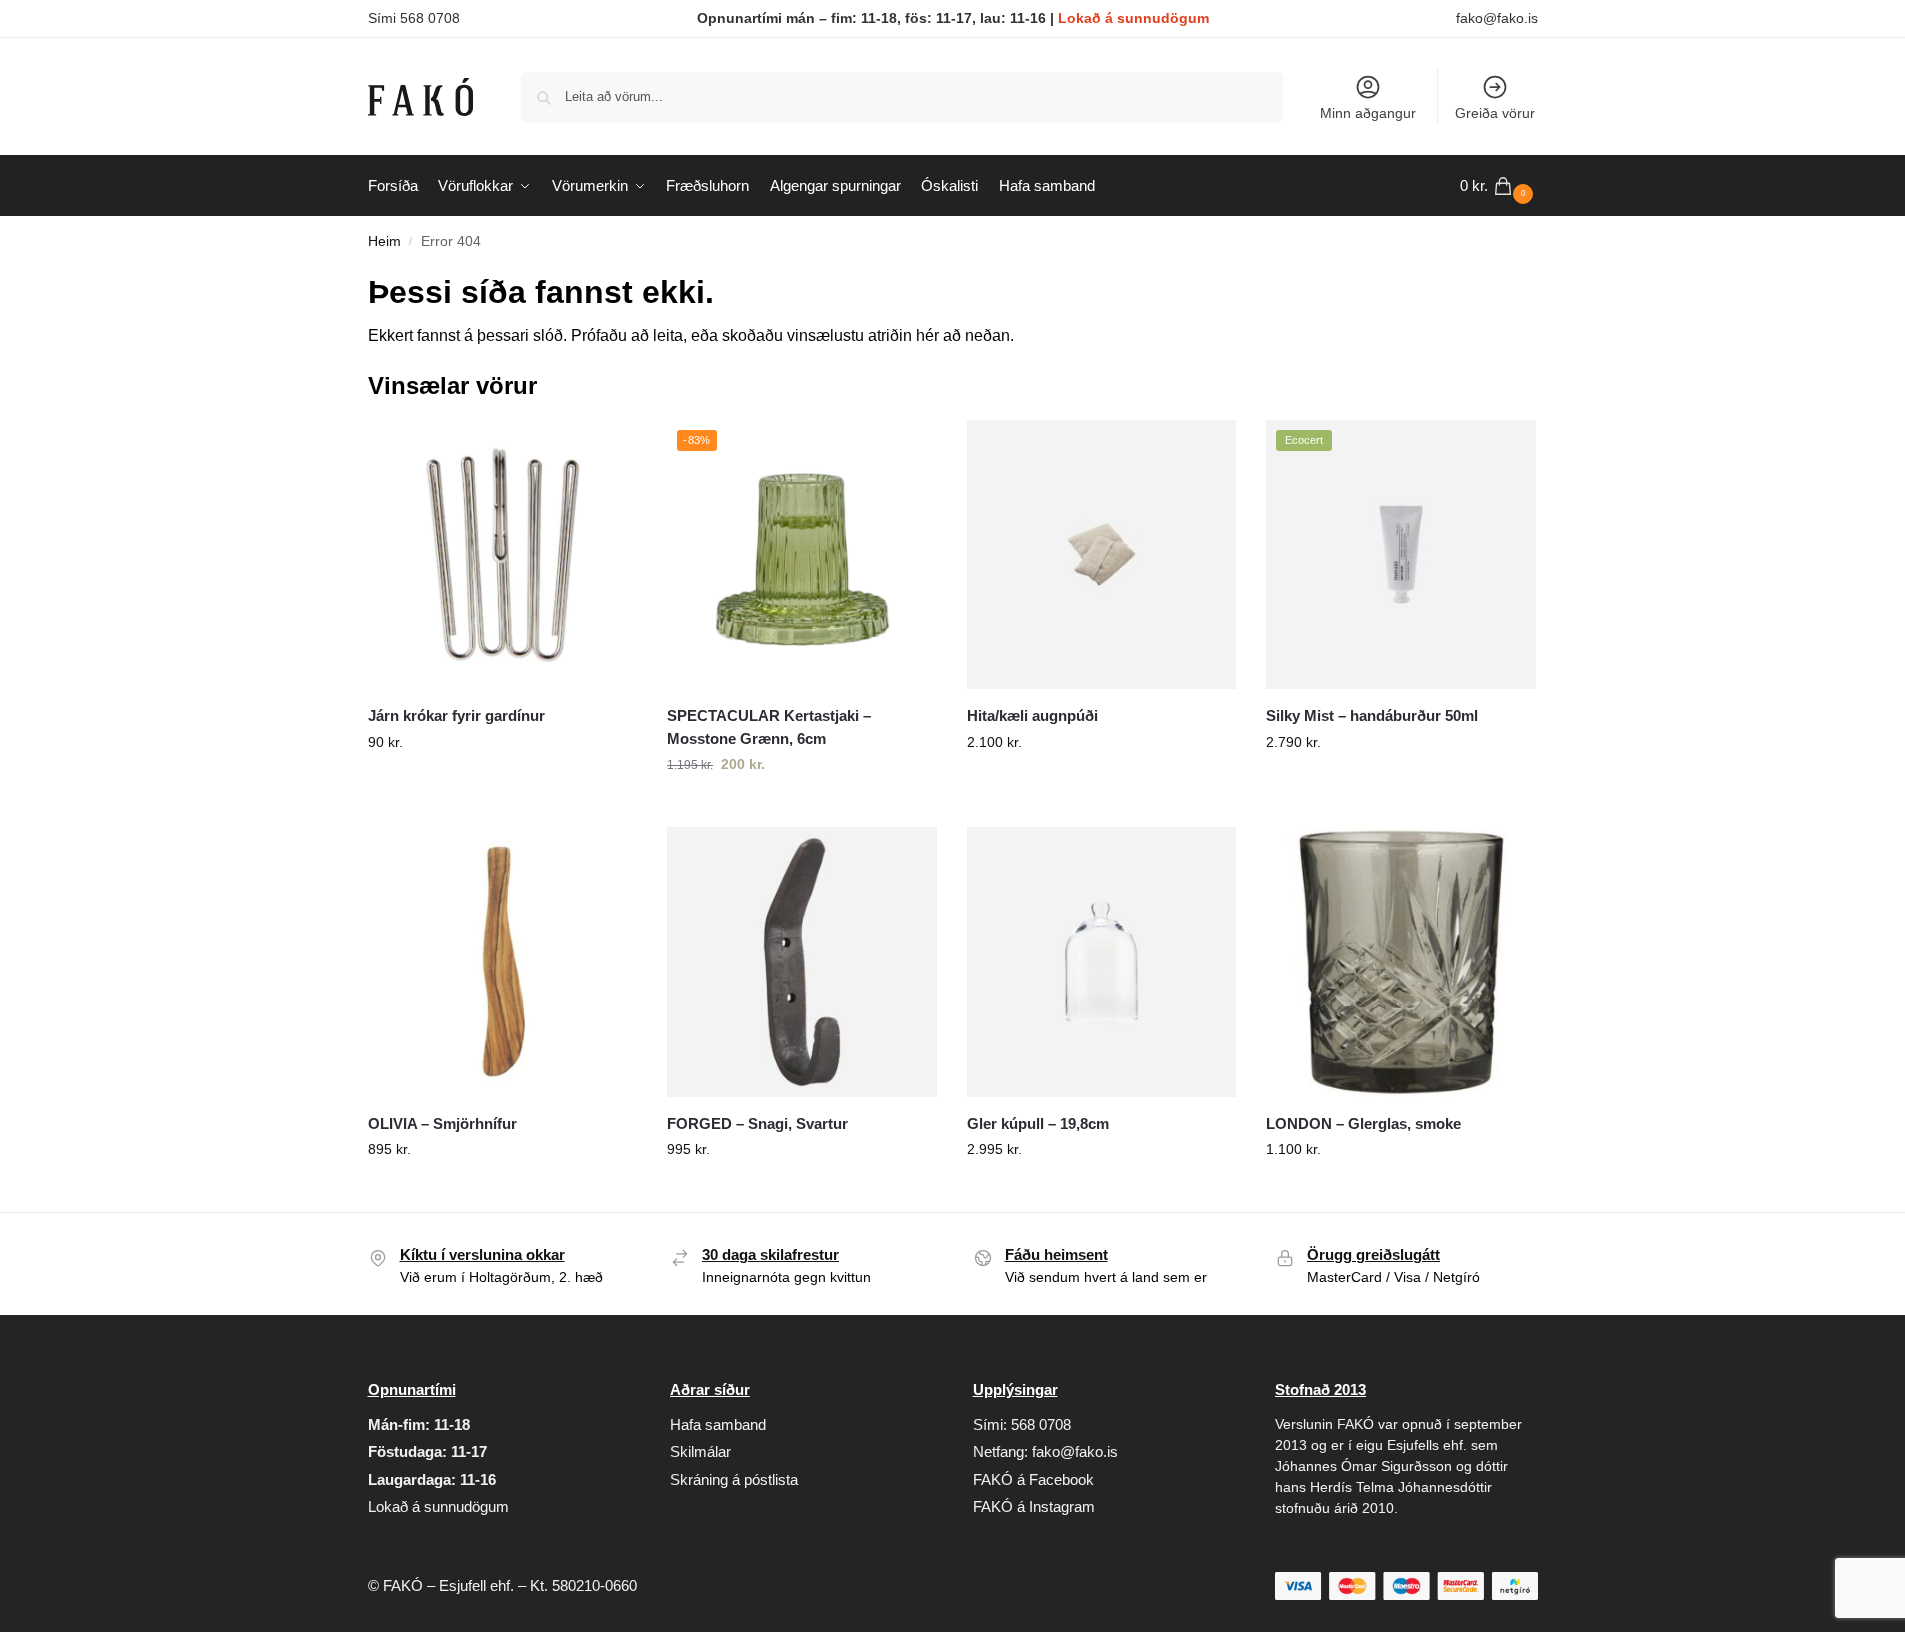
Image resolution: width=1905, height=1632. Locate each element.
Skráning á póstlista (734, 1479)
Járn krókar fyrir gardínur (456, 715)
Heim (384, 241)
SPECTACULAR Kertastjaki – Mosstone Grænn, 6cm (769, 727)
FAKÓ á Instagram (1034, 1506)
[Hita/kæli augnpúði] (1102, 555)
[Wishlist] (607, 450)
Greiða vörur (1495, 113)
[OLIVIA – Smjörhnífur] (503, 962)
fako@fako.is (1497, 18)
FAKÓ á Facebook (1033, 1479)
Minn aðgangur (1368, 113)
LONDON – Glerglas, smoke (1363, 1123)
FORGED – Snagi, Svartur (757, 1123)
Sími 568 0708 (414, 18)
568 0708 (1041, 1424)
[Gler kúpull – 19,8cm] (1102, 962)
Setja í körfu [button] (502, 785)
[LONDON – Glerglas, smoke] (1401, 962)
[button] (1499, 186)
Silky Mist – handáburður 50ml (1372, 715)
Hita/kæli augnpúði (1032, 715)
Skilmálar (700, 1451)
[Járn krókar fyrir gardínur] (503, 555)
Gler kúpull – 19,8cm (1038, 1123)
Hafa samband (718, 1424)
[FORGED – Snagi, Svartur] (802, 962)
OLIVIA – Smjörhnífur (442, 1123)
